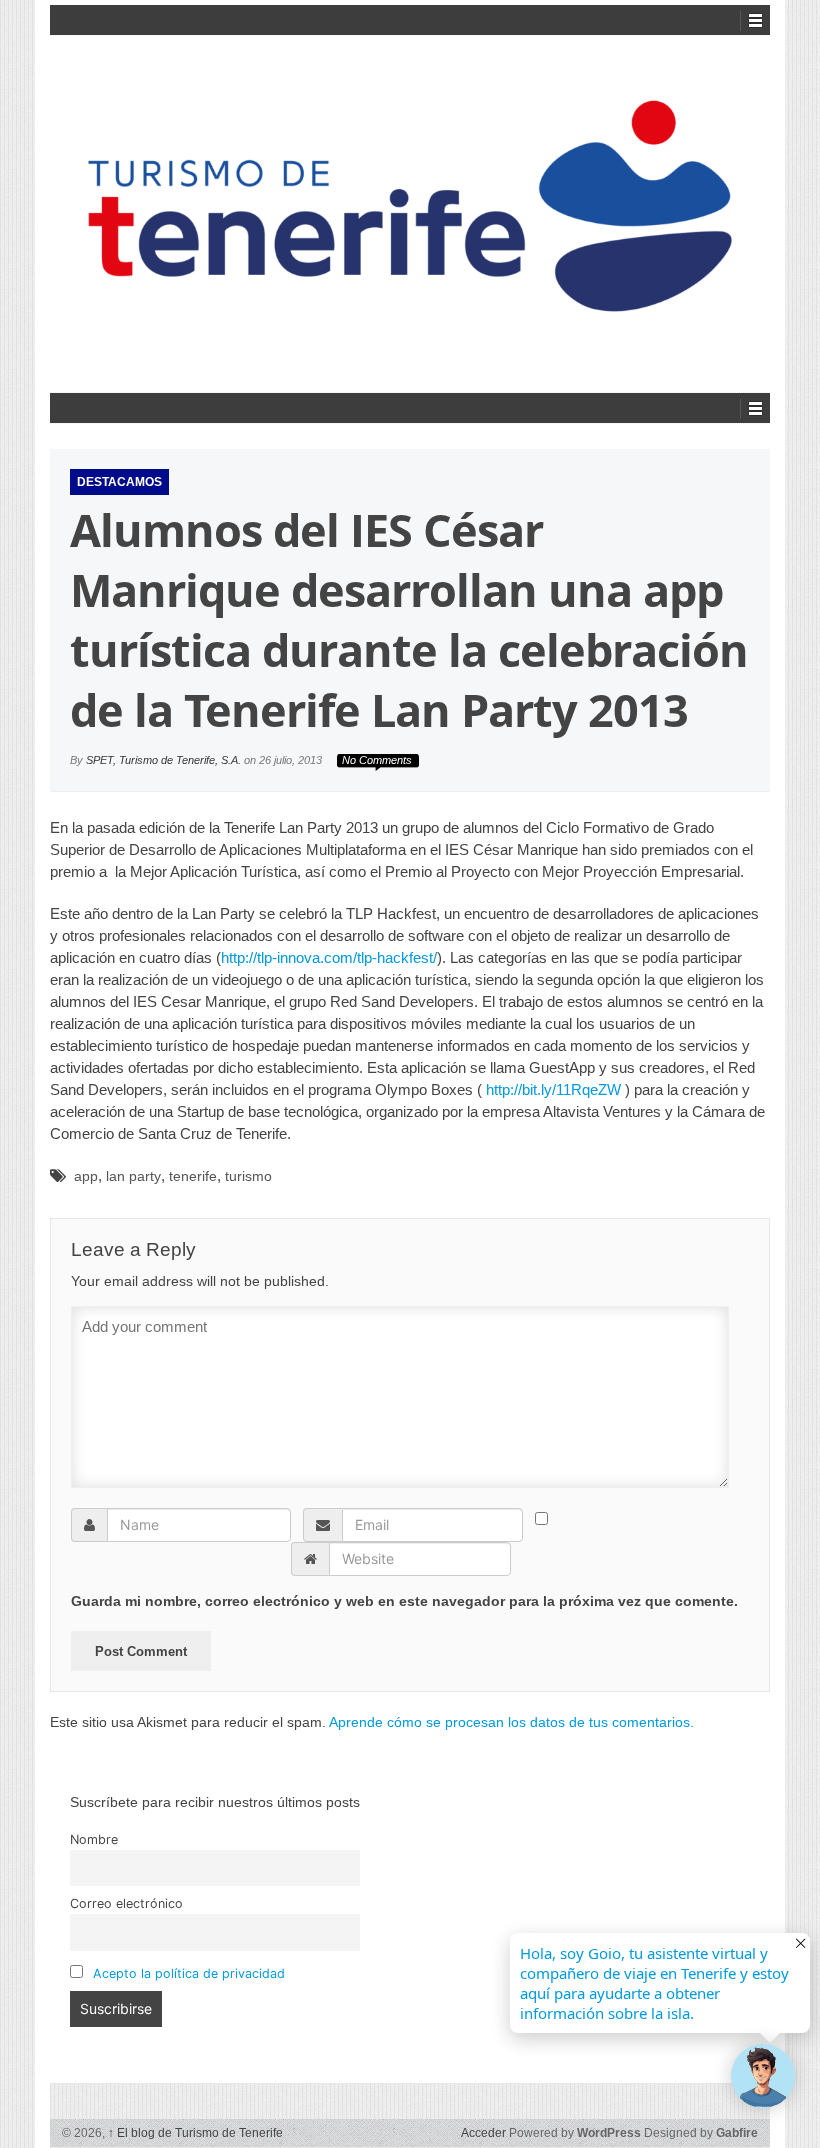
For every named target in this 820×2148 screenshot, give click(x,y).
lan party (133, 1176)
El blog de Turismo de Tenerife (195, 2133)
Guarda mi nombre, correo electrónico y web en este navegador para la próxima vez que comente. (404, 1601)
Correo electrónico (126, 1903)
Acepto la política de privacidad (189, 1973)
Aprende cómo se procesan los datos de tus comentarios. (511, 1722)
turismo (248, 1176)
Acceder (483, 2133)
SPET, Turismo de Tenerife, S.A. (163, 760)
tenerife (193, 1176)
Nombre (94, 1839)
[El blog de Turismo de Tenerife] (410, 211)
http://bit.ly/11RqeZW (553, 1089)
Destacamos (119, 482)
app (86, 1176)
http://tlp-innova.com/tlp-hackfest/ (329, 957)
